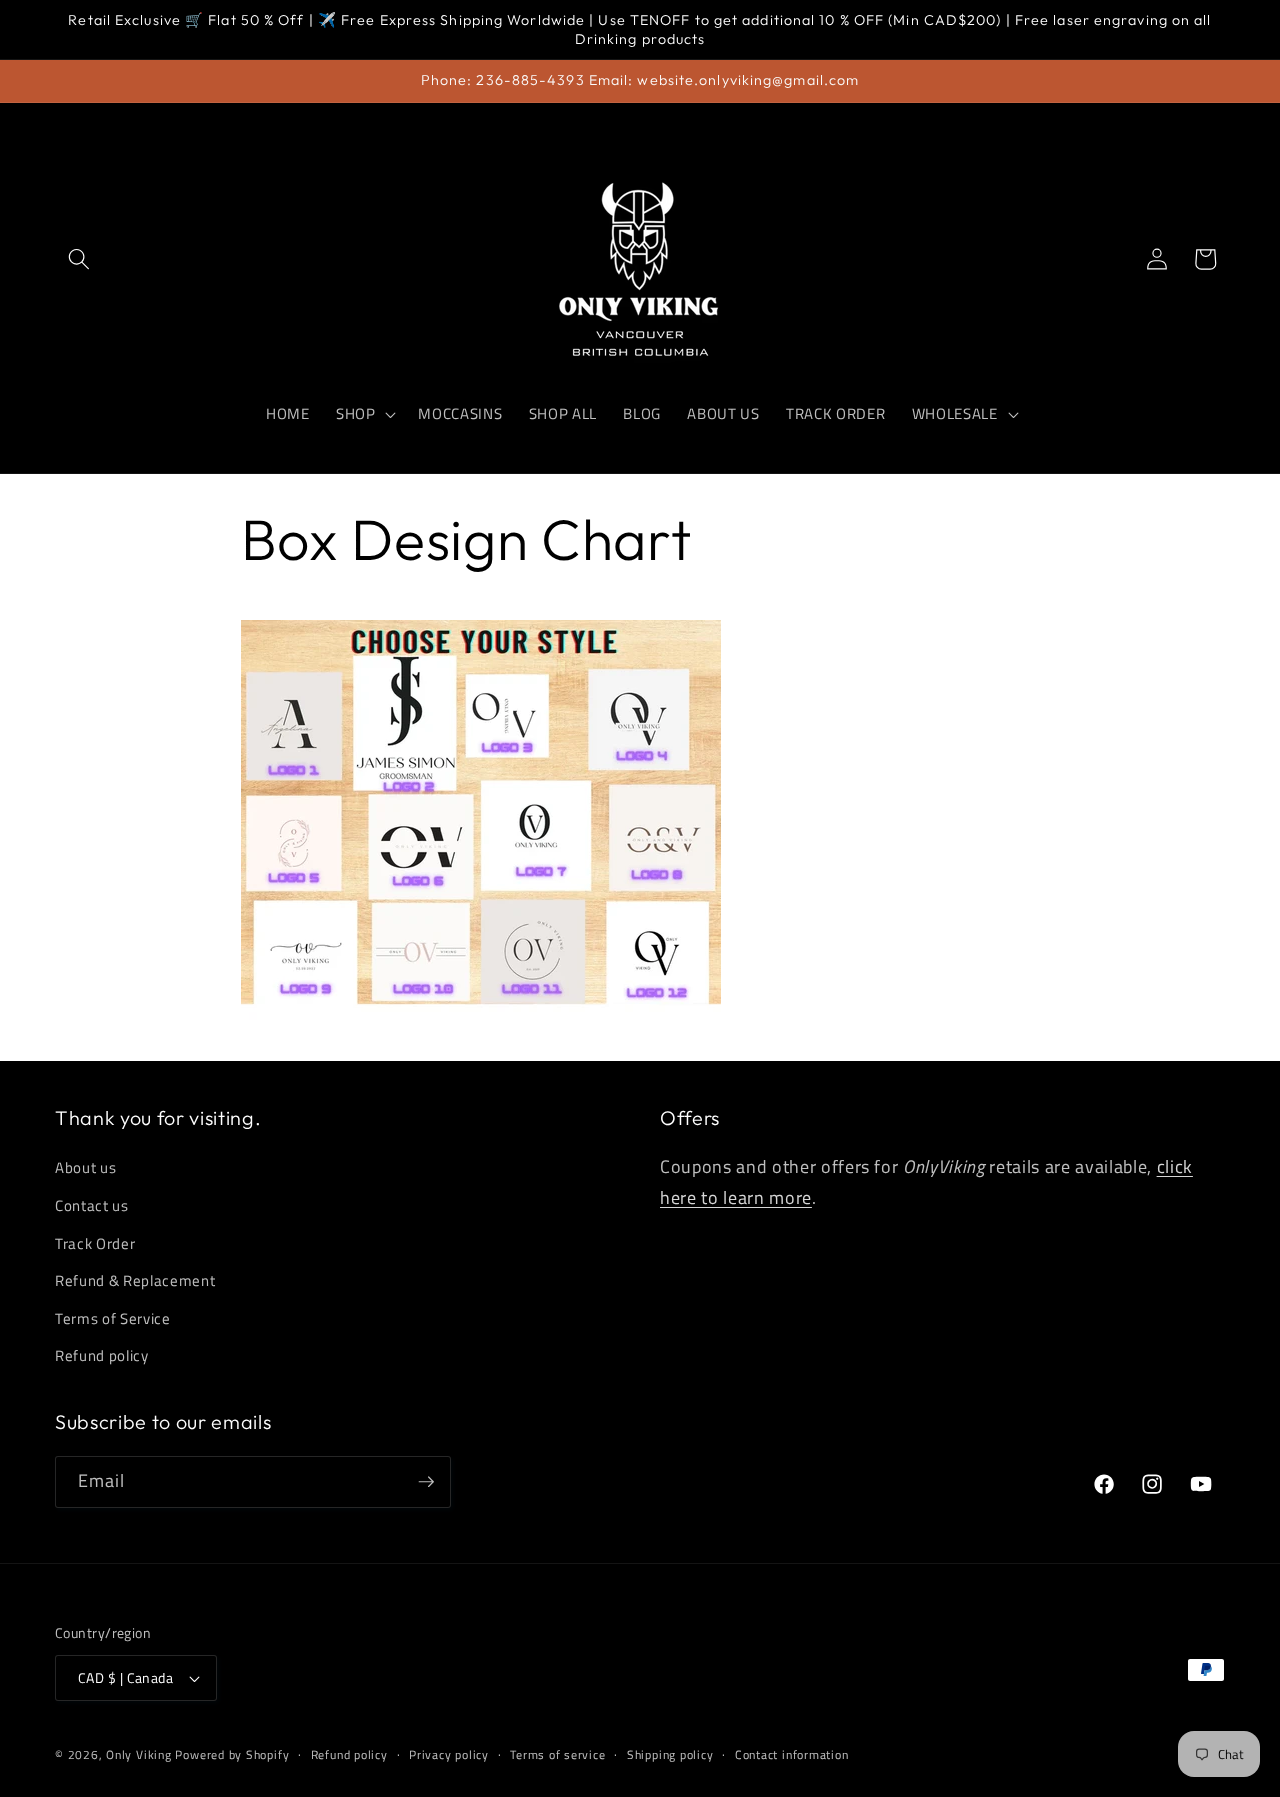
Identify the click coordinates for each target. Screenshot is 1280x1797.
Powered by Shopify (232, 1754)
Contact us (92, 1205)
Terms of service (557, 1754)
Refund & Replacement (135, 1280)
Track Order (95, 1243)
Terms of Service (113, 1318)
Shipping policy (670, 1754)
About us (85, 1167)
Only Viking (138, 1754)
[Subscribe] (426, 1482)
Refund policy (102, 1355)
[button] (79, 259)
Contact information (792, 1754)
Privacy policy (449, 1754)
